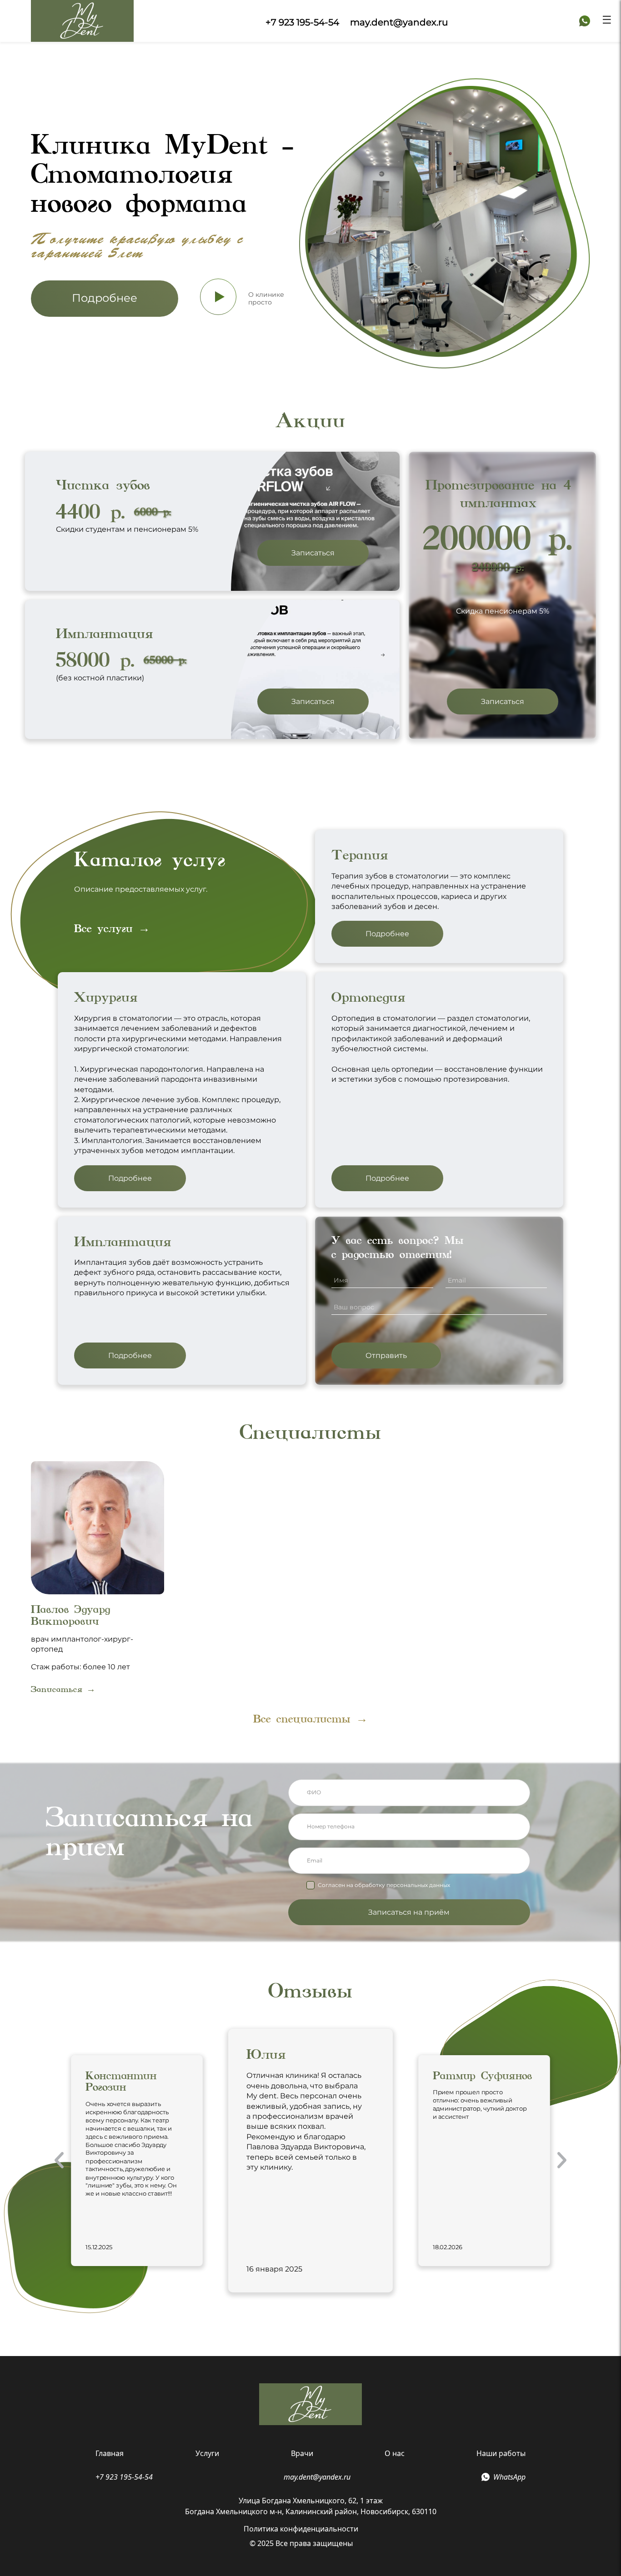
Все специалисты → (310, 1719)
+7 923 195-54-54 (302, 22)
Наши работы (501, 2453)
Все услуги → (112, 928)
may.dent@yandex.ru (399, 22)
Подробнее (105, 298)
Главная (110, 2453)
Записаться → (63, 1689)
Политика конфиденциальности (301, 2529)
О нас (395, 2453)
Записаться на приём (409, 1912)
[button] (59, 2160)
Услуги (207, 2453)
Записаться (313, 553)
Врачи (302, 2453)
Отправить (386, 1355)
